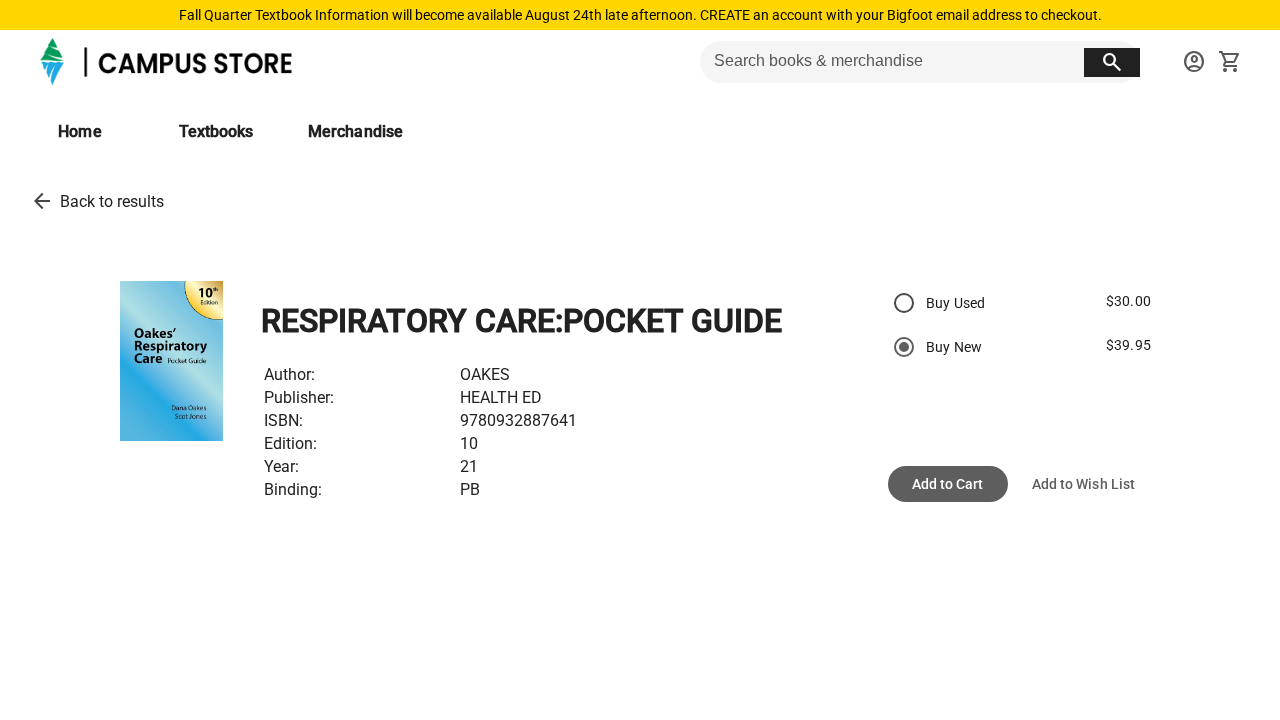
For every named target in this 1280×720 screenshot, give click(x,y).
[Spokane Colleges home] (169, 62)
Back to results (112, 201)
